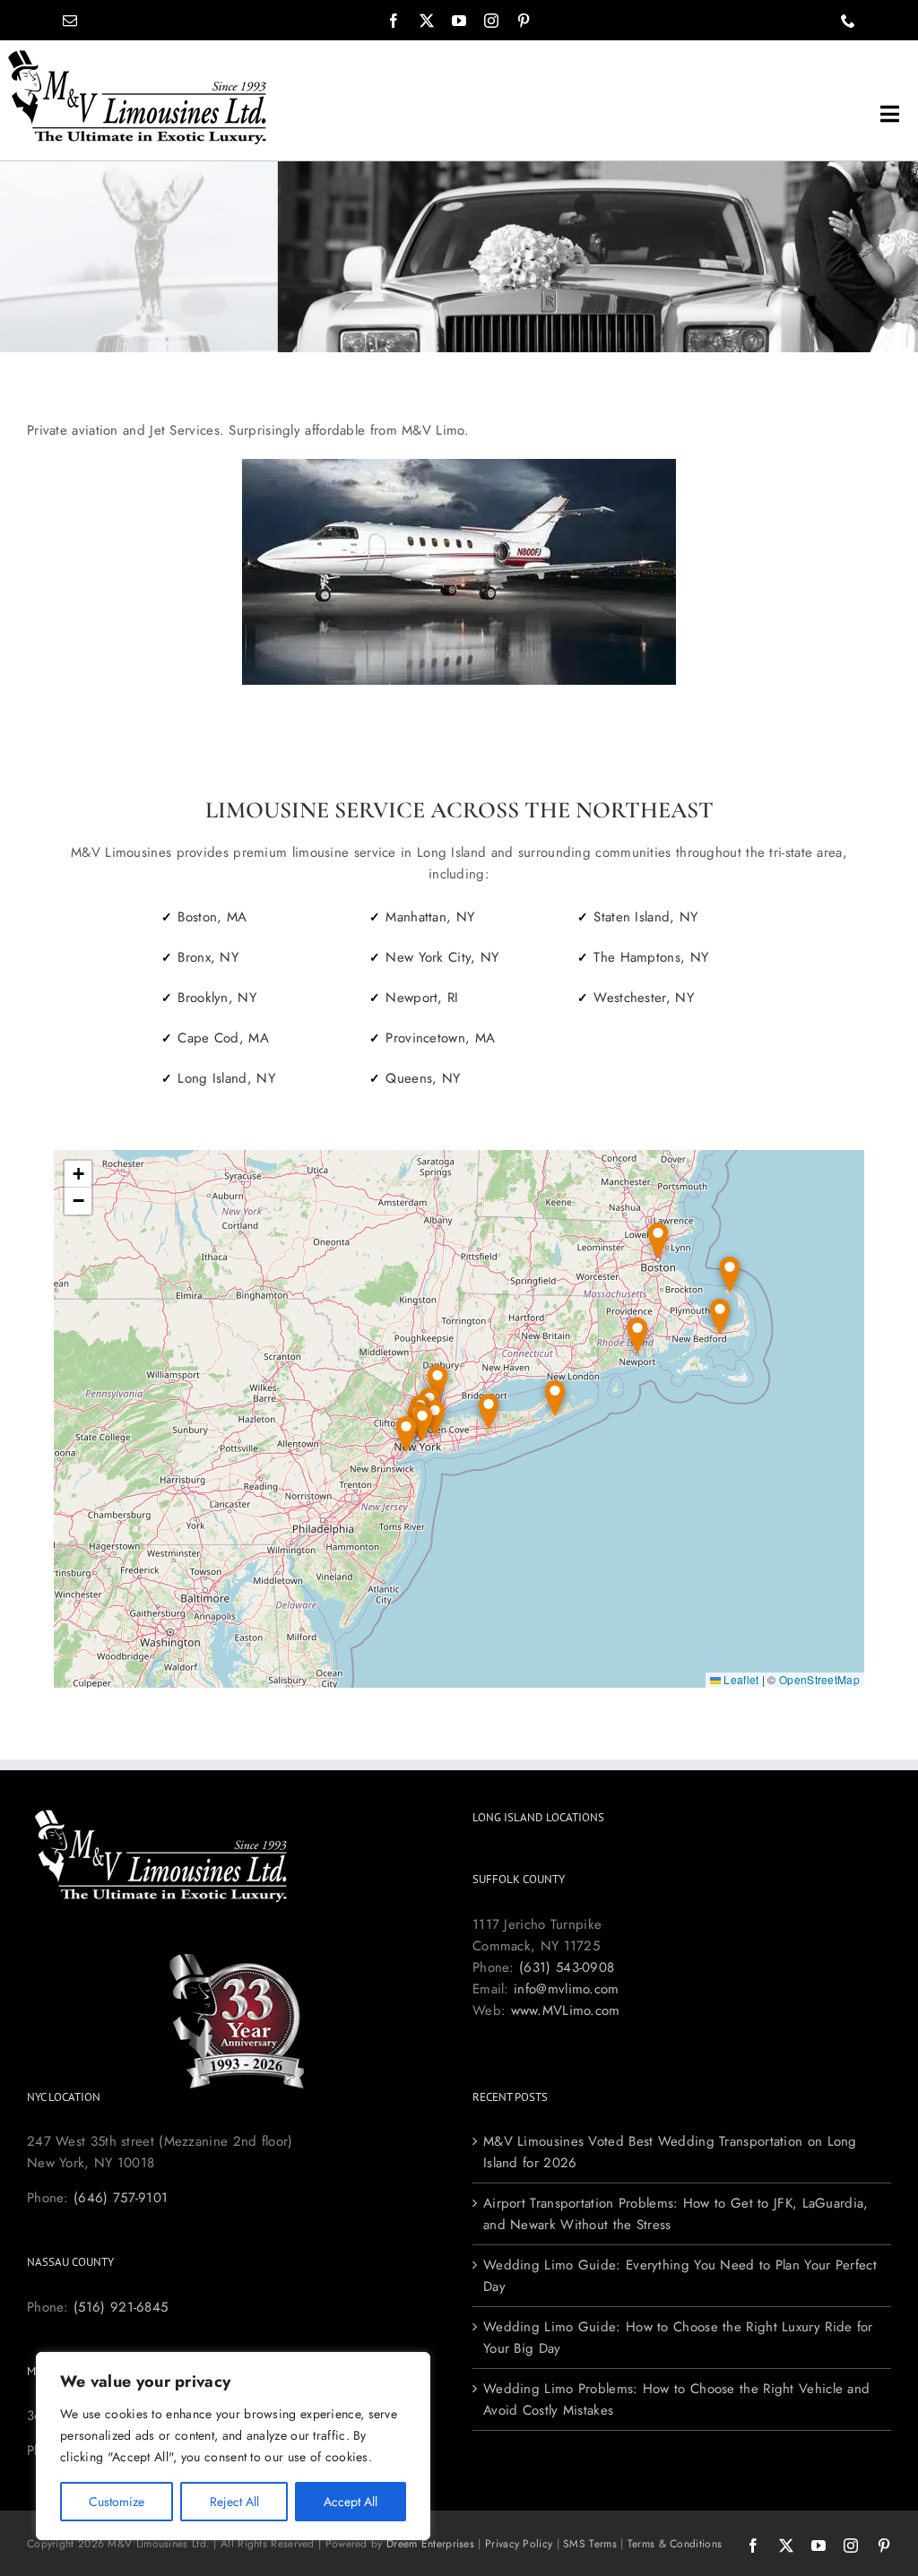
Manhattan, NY (430, 917)
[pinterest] (524, 21)
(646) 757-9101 (121, 2198)
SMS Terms (590, 2544)
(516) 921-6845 (121, 2307)
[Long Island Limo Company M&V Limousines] (138, 56)
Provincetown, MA (440, 1038)
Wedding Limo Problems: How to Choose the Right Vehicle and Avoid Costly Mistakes (676, 2399)
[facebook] (394, 21)
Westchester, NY (644, 998)
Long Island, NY (226, 1078)
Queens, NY (423, 1078)
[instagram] (491, 21)
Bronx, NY (208, 957)
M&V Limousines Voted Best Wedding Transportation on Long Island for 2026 (670, 2152)
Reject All (234, 2502)
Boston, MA (212, 917)
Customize (117, 2502)
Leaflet (740, 1679)
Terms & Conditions (675, 2544)
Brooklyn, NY (217, 998)
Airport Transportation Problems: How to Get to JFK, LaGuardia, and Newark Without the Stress (676, 2214)
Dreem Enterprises (430, 2544)
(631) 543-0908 (567, 1967)
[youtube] (459, 21)
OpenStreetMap (819, 1679)
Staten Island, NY (645, 917)
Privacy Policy (519, 2544)
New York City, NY (442, 957)
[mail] (70, 21)
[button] (555, 1399)
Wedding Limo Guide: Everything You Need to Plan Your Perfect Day (680, 2276)
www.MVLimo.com (566, 2010)
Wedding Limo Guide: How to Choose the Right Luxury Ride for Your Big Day (678, 2338)
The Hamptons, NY (651, 957)
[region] (233, 2446)
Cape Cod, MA (223, 1038)
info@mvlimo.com (567, 1989)
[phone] (848, 21)
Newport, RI (422, 998)
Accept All (351, 2502)
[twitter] (427, 21)
